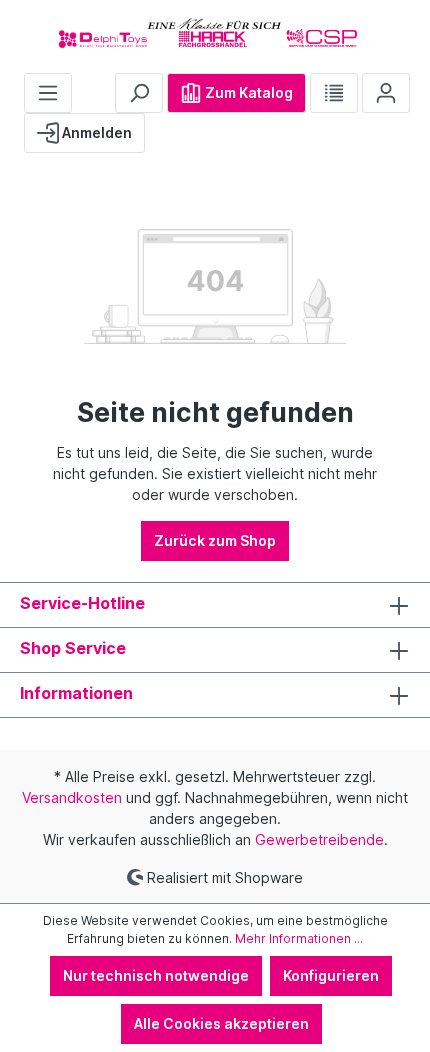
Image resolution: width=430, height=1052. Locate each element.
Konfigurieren (331, 975)
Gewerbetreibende (319, 839)
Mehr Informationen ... (299, 938)
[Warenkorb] (161, 125)
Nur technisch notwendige (156, 975)
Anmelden (95, 132)
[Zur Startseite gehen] (215, 32)
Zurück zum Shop (215, 540)
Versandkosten (72, 797)
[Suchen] (139, 93)
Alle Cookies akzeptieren (221, 1023)
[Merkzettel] (334, 93)
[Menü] (48, 93)
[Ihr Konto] (386, 93)
